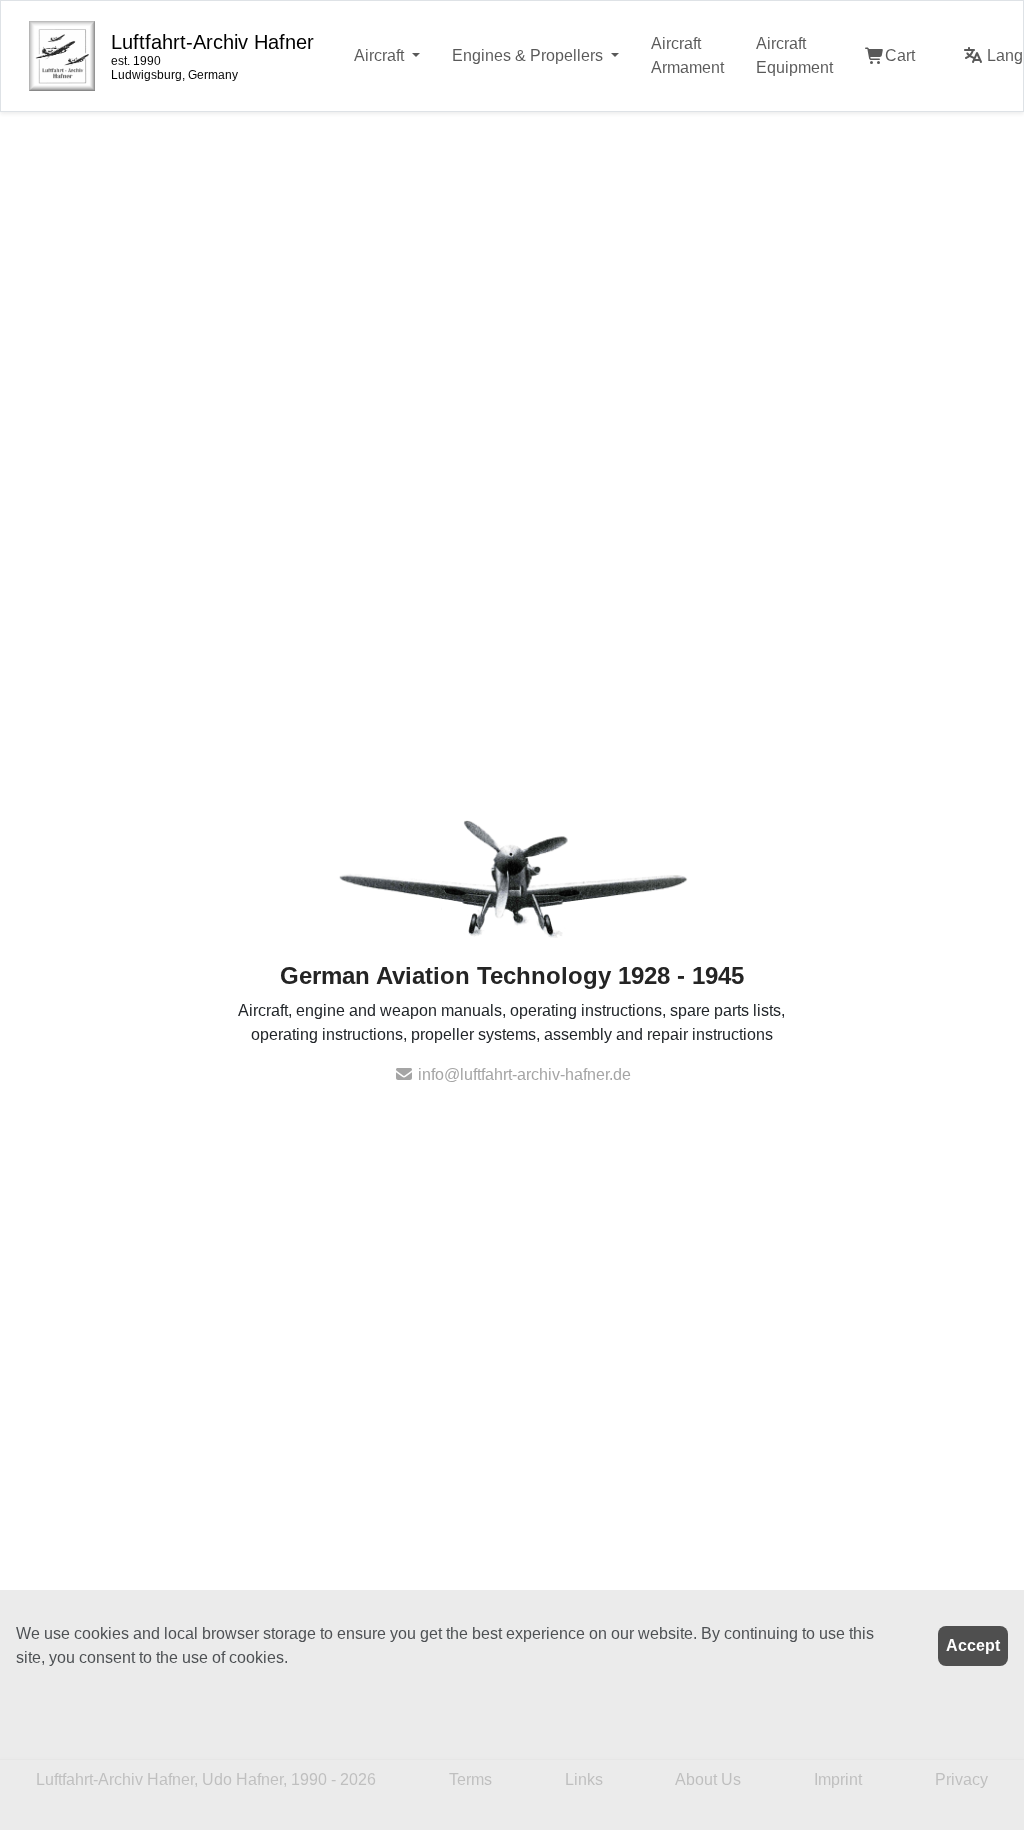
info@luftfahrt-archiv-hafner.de (522, 1074)
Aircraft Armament (687, 55)
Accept (973, 1645)
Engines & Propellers (529, 55)
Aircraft (381, 55)
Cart (900, 55)
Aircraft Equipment (794, 55)
